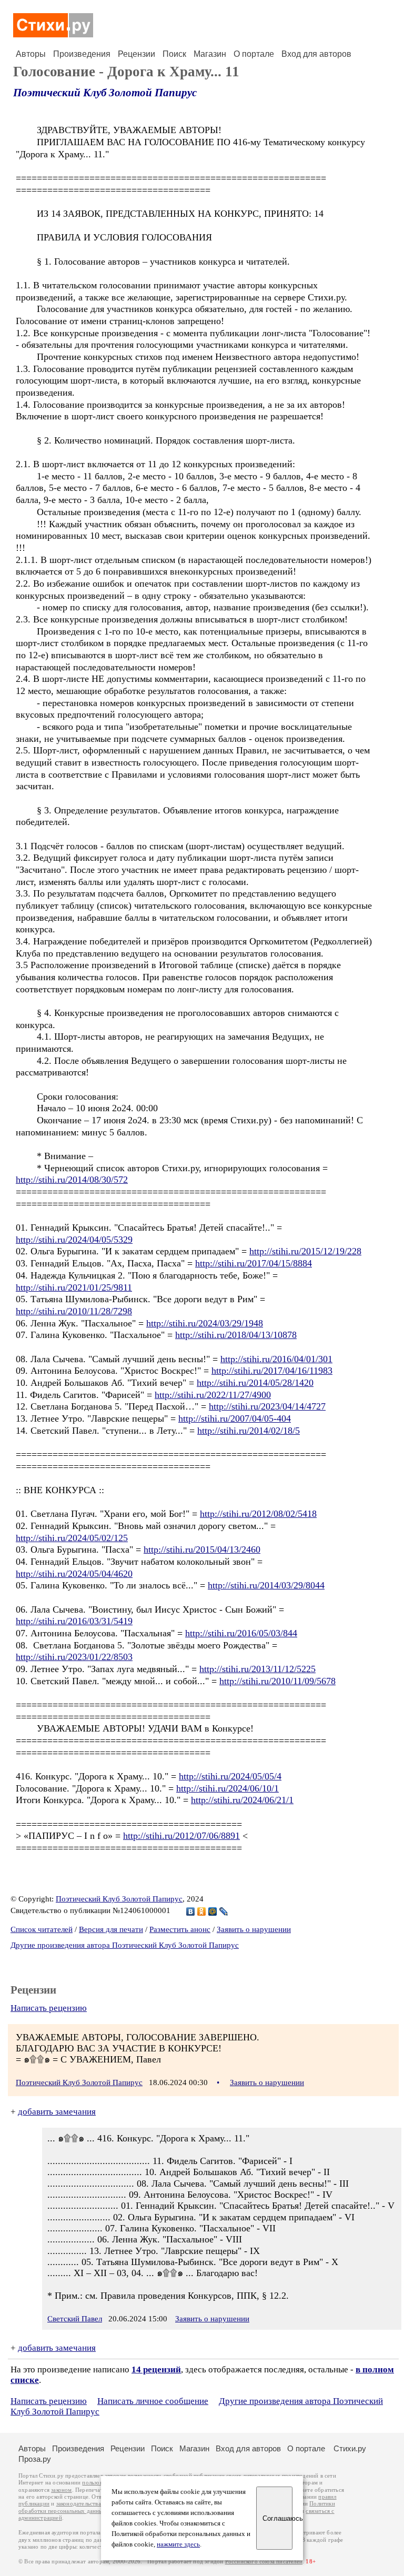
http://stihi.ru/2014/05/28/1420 (255, 1383)
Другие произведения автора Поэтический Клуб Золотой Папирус (125, 1945)
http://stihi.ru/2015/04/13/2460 (202, 1549)
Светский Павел (75, 2319)
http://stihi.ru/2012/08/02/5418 (258, 1514)
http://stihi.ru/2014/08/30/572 (72, 1180)
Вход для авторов (316, 54)
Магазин (210, 54)
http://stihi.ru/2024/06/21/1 (242, 1800)
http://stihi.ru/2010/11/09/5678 (277, 1681)
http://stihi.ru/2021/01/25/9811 (74, 1287)
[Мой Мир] (213, 1911)
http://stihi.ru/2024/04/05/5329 (74, 1240)
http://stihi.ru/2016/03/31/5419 (74, 1621)
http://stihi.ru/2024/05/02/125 (72, 1538)
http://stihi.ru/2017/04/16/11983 (272, 1371)
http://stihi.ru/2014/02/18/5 (249, 1431)
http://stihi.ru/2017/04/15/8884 (254, 1263)
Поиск (174, 54)
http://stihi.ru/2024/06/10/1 (228, 1788)
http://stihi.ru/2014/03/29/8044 (266, 1585)
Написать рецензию (49, 2008)
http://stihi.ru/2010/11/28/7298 (74, 1311)
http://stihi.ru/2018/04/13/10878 (236, 1335)
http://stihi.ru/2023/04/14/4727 (267, 1406)
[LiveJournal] (224, 1911)
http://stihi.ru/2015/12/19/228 (305, 1251)
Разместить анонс (180, 1929)
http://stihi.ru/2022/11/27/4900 (213, 1395)
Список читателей (42, 1929)
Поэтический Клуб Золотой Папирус (105, 93)
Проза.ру (35, 2459)
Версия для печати (111, 1929)
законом (61, 2490)
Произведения (82, 54)
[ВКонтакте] (191, 1911)
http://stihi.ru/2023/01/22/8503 (74, 1657)
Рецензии (137, 54)
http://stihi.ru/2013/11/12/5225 (257, 1669)
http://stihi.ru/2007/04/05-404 (235, 1418)
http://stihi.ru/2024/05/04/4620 (74, 1574)
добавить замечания (57, 2112)
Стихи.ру (350, 2448)
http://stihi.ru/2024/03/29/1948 (205, 1323)
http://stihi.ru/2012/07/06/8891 (181, 1836)
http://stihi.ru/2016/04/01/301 (276, 1359)
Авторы (31, 54)
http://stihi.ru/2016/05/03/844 (241, 1633)
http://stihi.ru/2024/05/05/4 (230, 1776)
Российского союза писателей (264, 2562)
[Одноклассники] (202, 1911)
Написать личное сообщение (153, 2401)
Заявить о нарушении (254, 1929)
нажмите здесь (178, 2544)
